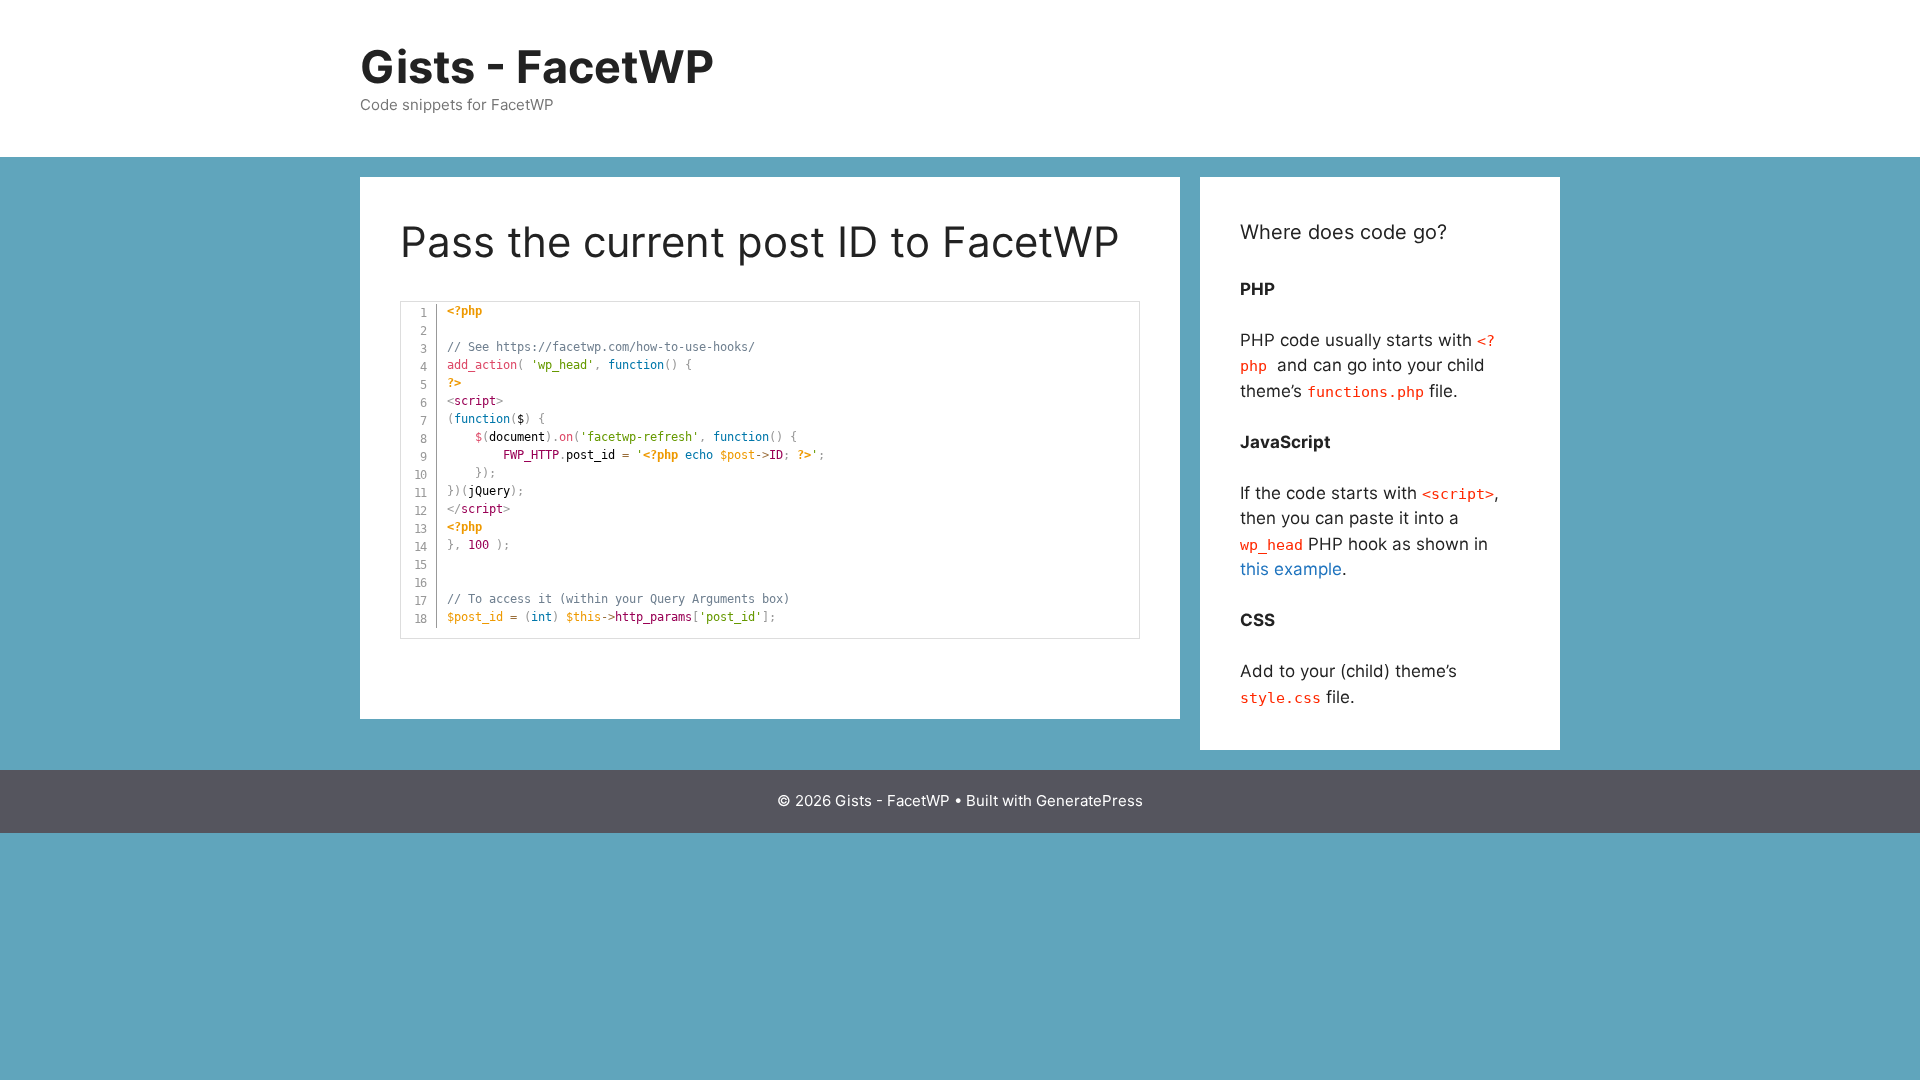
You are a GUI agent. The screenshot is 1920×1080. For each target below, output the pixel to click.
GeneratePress (1089, 800)
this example (1291, 569)
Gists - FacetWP (537, 66)
